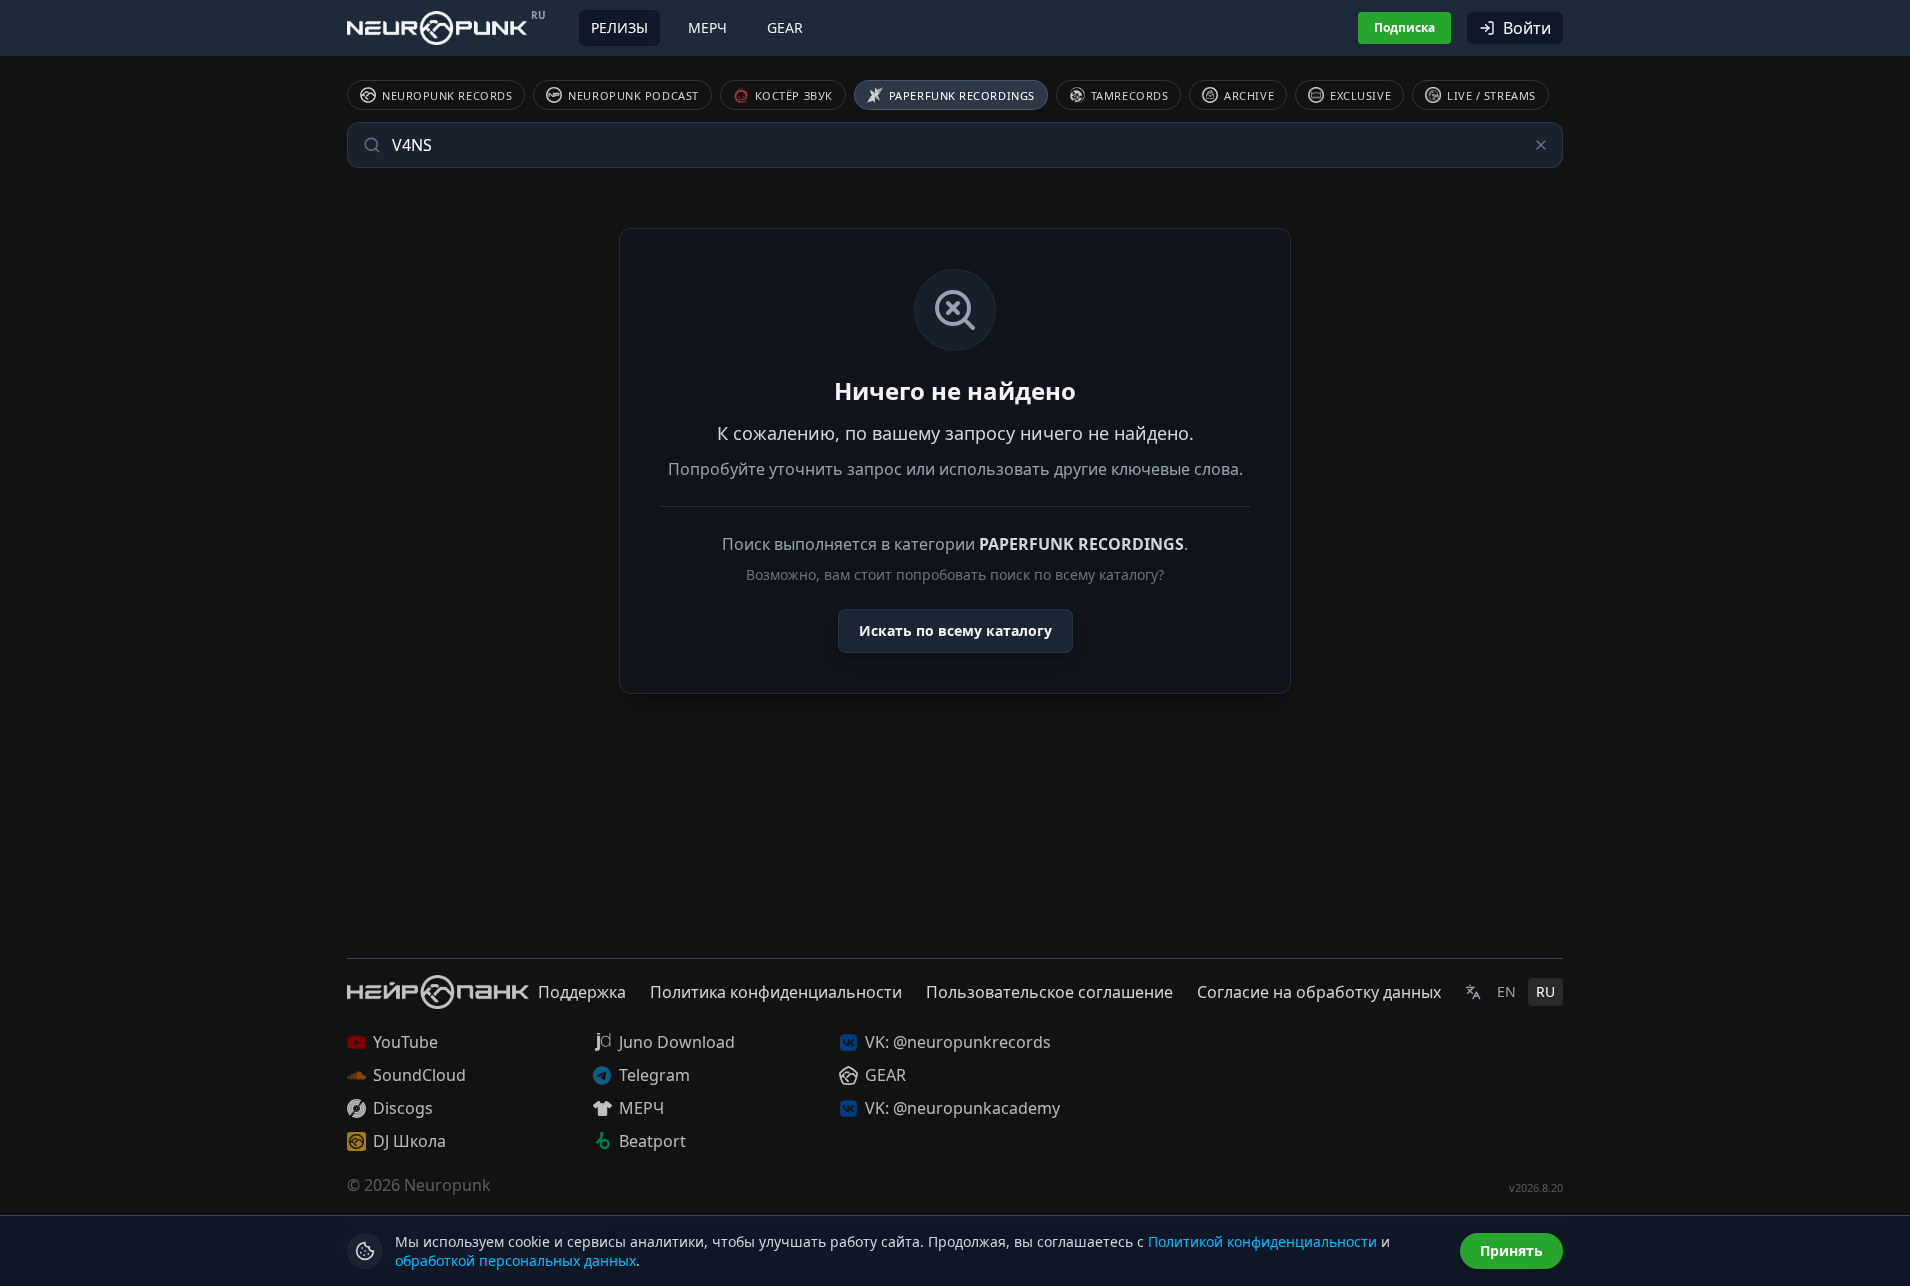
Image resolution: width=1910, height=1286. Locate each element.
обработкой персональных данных (515, 1260)
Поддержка (582, 992)
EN (1506, 991)
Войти (1527, 28)
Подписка (1404, 27)
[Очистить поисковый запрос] (1541, 145)
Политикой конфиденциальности (1262, 1241)
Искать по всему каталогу (955, 630)
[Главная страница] (437, 27)
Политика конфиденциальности (776, 992)
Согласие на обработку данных (1319, 992)
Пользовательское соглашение (1049, 992)
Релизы (619, 27)
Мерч (707, 27)
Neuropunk (447, 1185)
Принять (1511, 1250)
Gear (785, 27)
